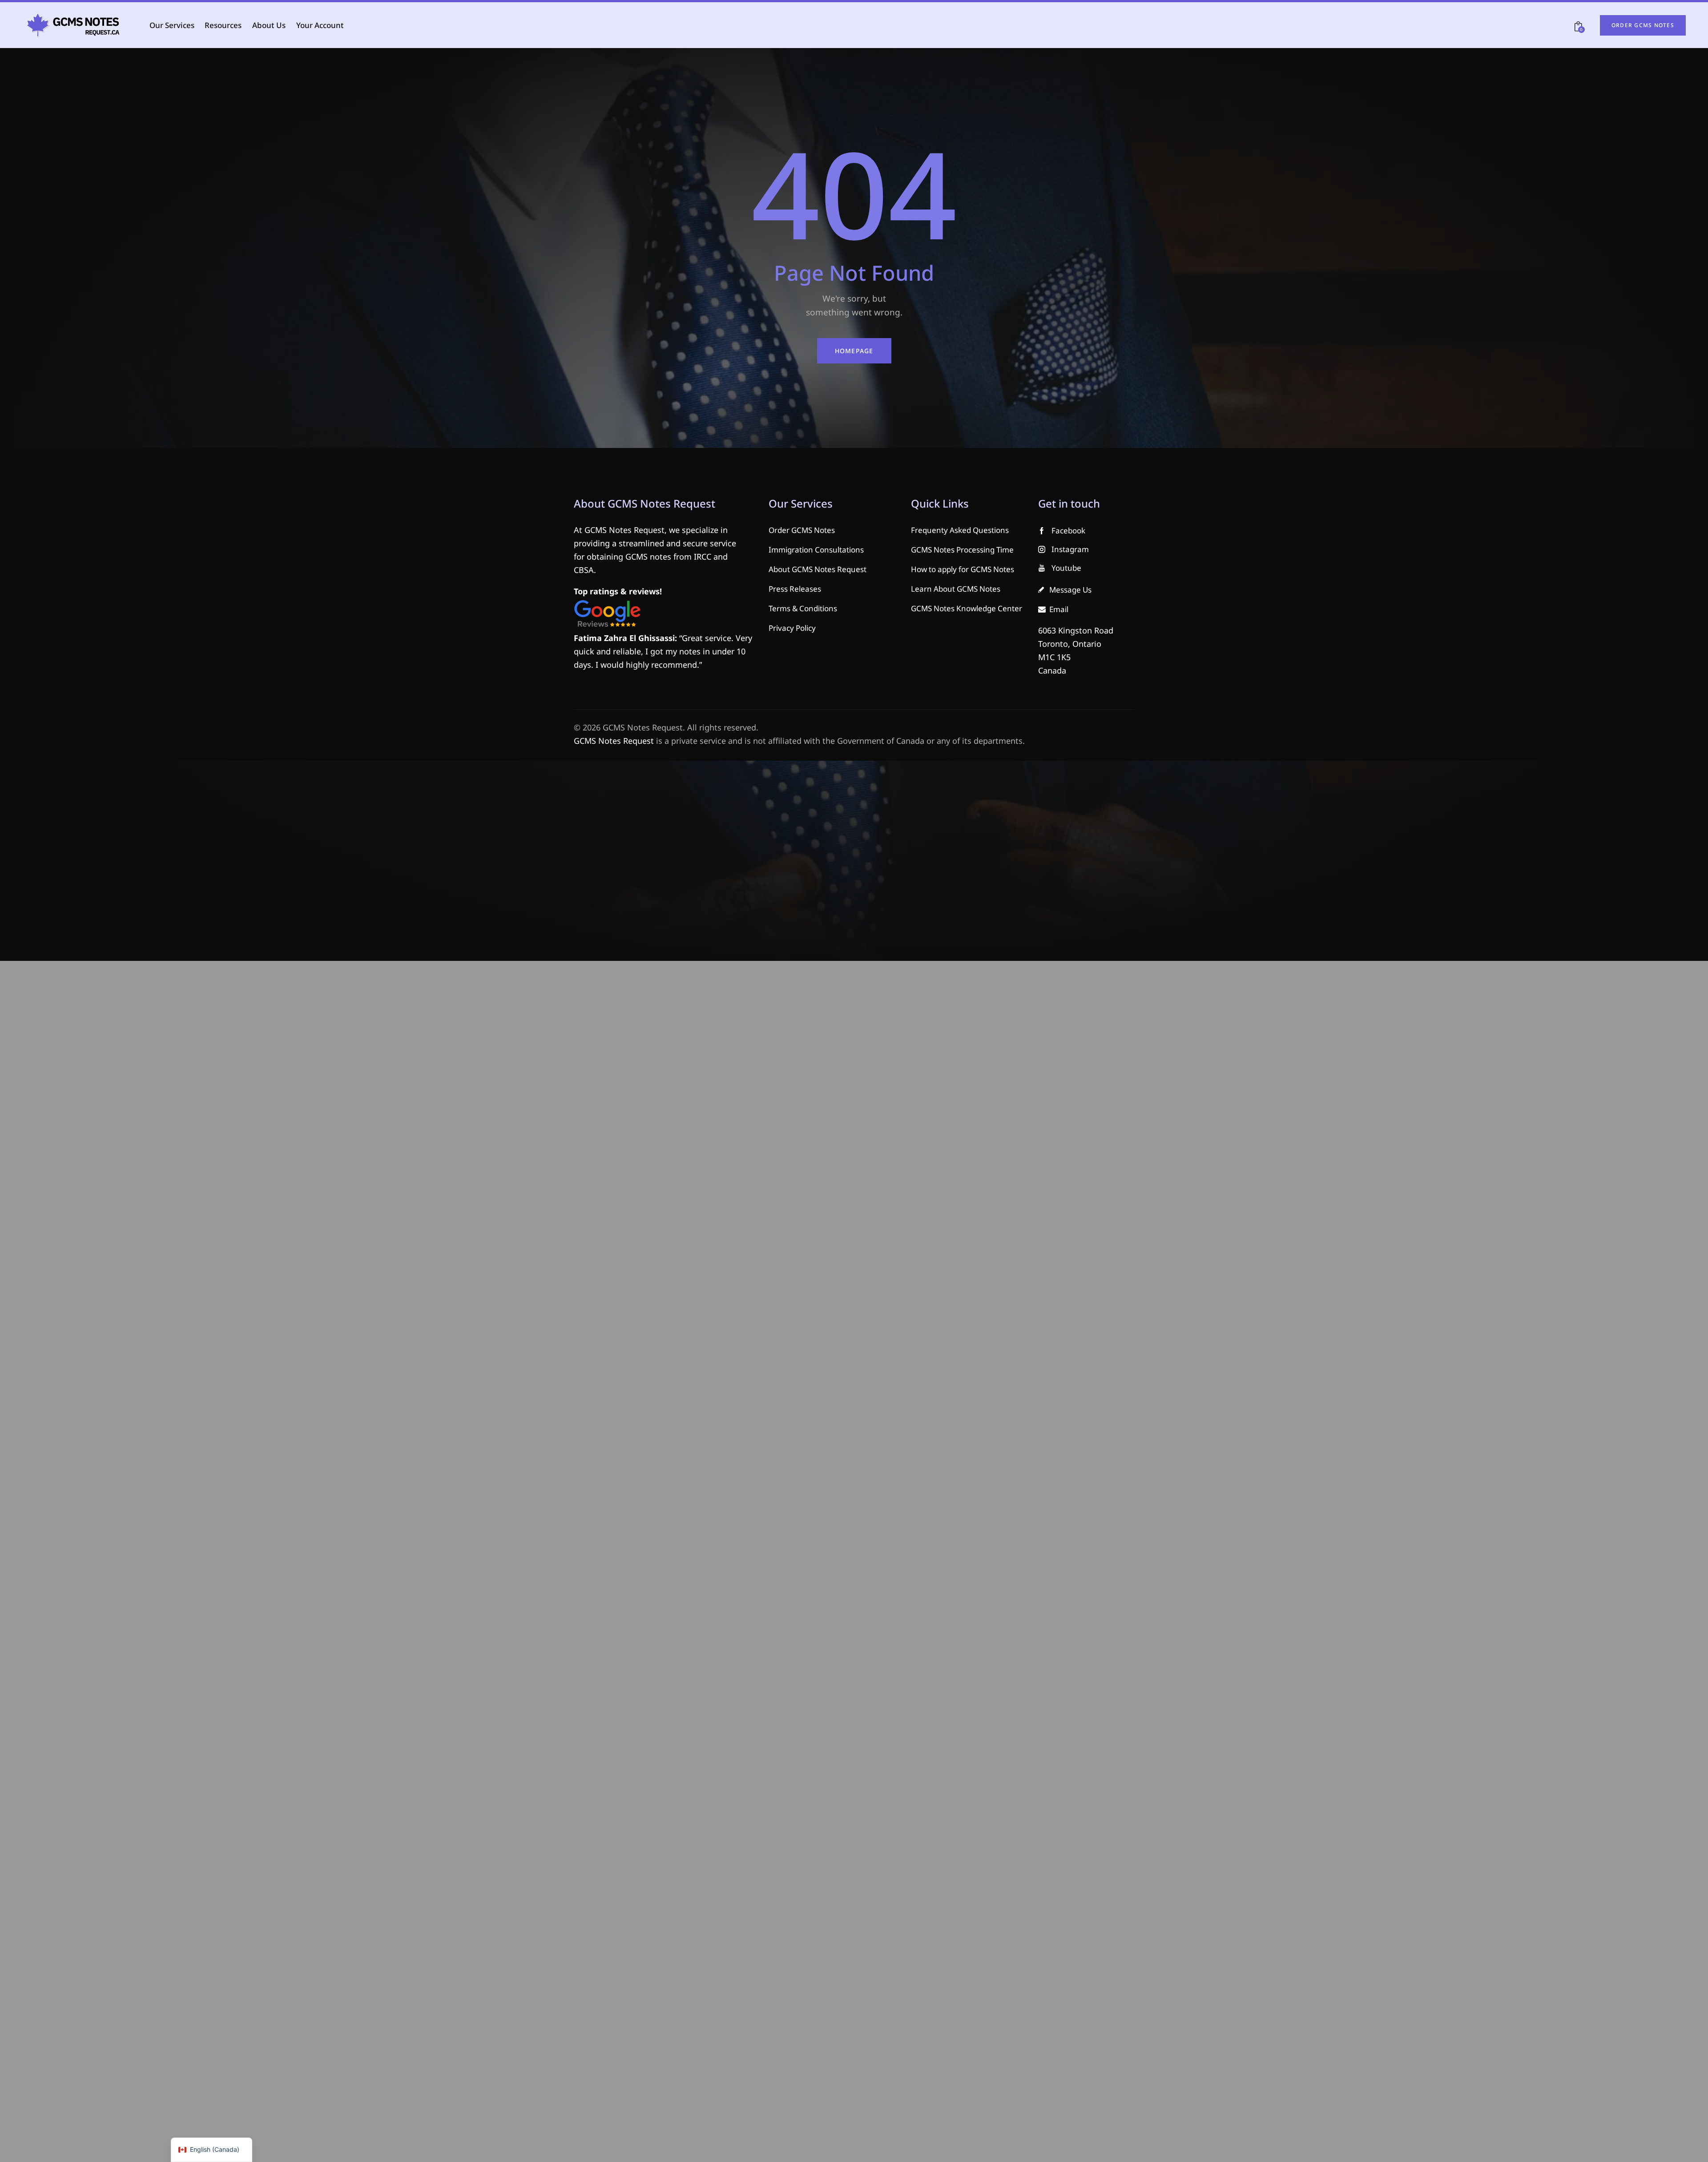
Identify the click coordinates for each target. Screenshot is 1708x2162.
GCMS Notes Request (614, 741)
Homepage (854, 351)
